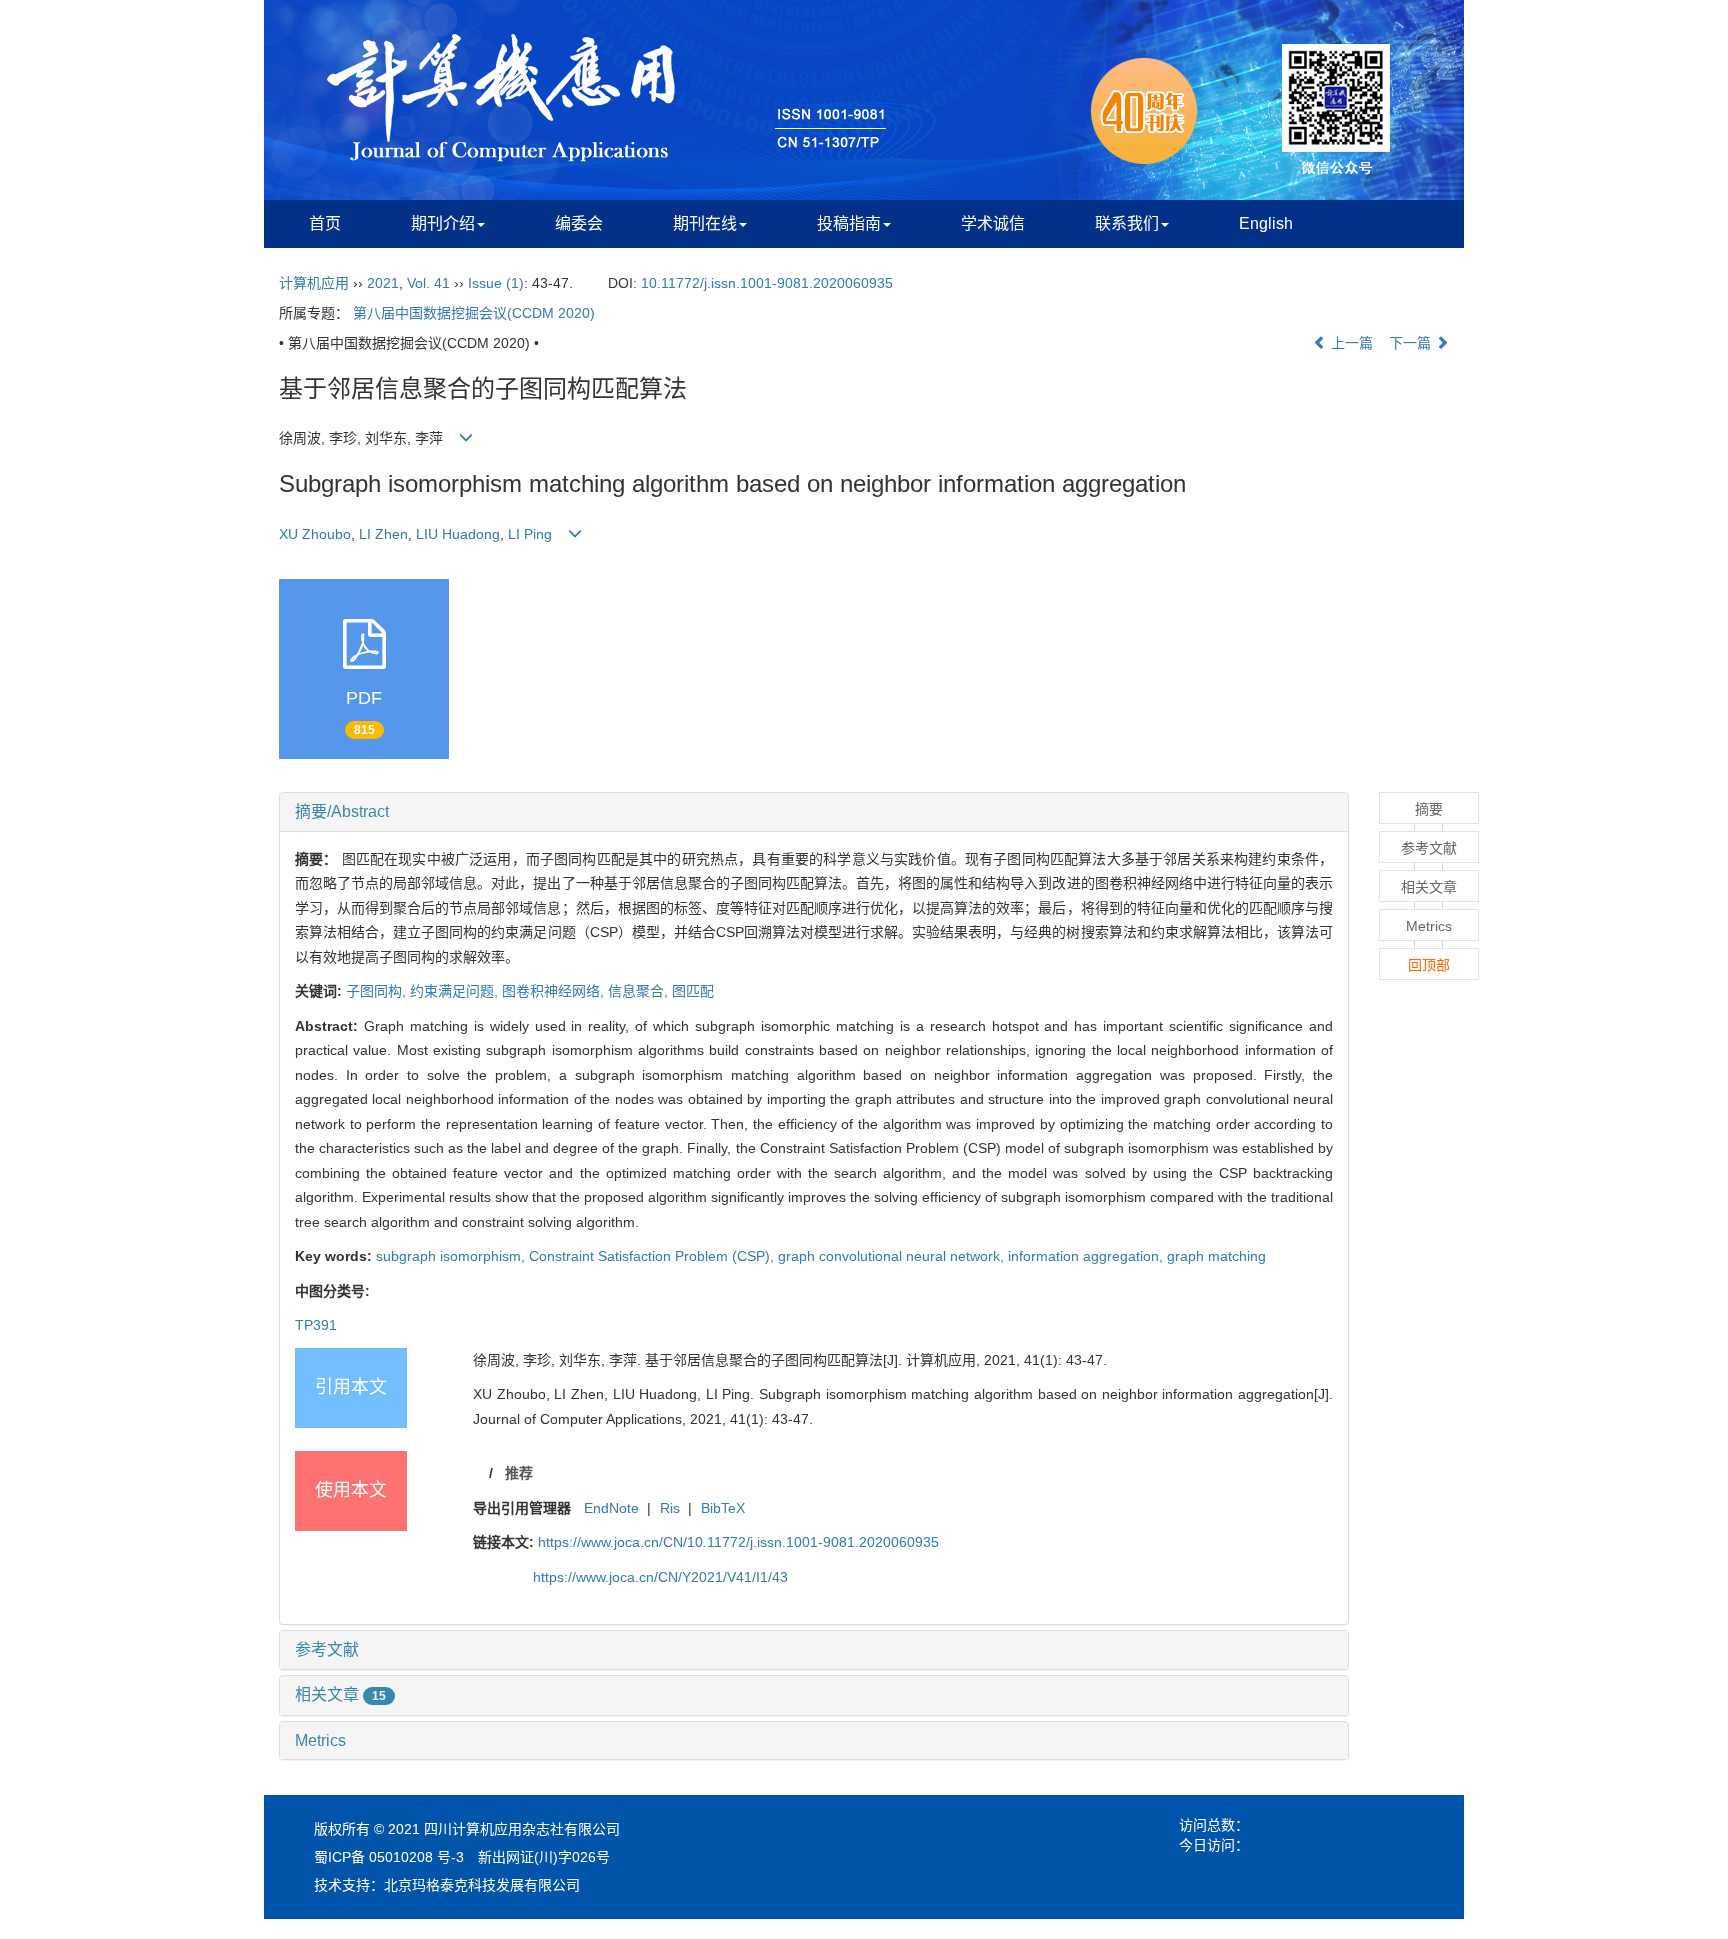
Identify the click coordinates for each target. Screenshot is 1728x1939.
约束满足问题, (456, 991)
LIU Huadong (458, 534)
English (1266, 223)
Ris (670, 1508)
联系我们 (1127, 223)
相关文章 (340, 1694)
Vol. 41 (428, 283)
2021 (383, 283)
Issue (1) (496, 283)
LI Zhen (383, 534)
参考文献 (327, 1649)
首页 (325, 223)
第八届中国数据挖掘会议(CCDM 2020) (474, 313)
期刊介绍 (443, 223)
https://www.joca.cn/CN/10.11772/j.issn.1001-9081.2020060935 (738, 1542)
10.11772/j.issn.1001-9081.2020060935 (767, 283)
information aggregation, (1087, 1256)
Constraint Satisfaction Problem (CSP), (653, 1256)
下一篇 (1412, 343)
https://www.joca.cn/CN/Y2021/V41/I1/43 (660, 1577)
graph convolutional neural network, (893, 1256)
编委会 (579, 223)
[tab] (814, 812)
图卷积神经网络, (555, 991)
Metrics (320, 1740)
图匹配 (693, 991)
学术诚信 (993, 223)
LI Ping (530, 534)
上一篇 (1350, 343)
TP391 (316, 1325)
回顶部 (1429, 965)
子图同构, (378, 991)
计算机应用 (314, 283)
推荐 (519, 1473)
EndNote (611, 1508)
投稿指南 (849, 223)
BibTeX (723, 1508)
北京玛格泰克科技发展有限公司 (482, 1885)
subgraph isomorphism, (452, 1256)
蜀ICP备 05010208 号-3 (389, 1857)
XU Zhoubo (315, 534)
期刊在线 (705, 223)
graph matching (1216, 1256)
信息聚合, (640, 991)
